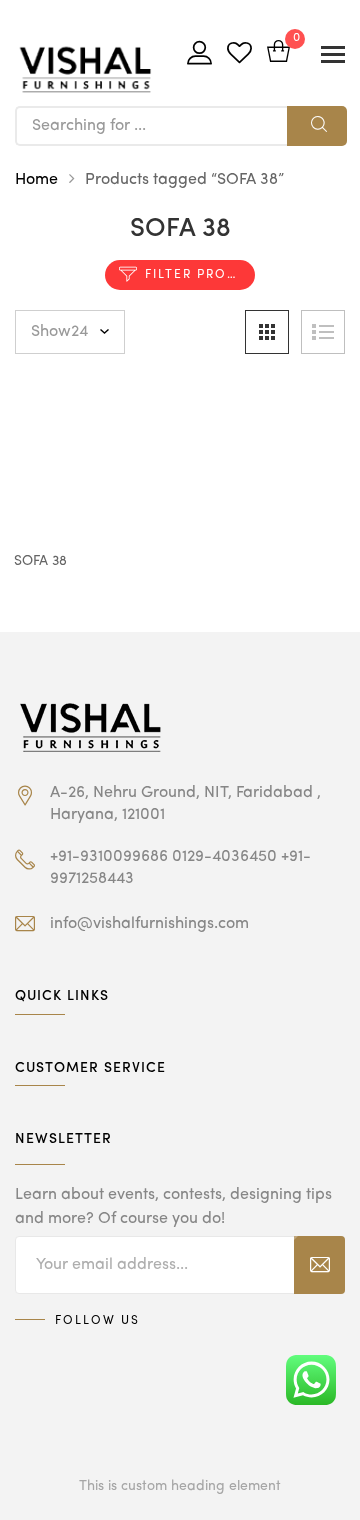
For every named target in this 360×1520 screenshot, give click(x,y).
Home (36, 180)
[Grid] (267, 332)
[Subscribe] (319, 1265)
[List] (323, 332)
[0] (278, 53)
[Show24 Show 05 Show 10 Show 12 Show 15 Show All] (70, 332)
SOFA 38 (40, 561)
